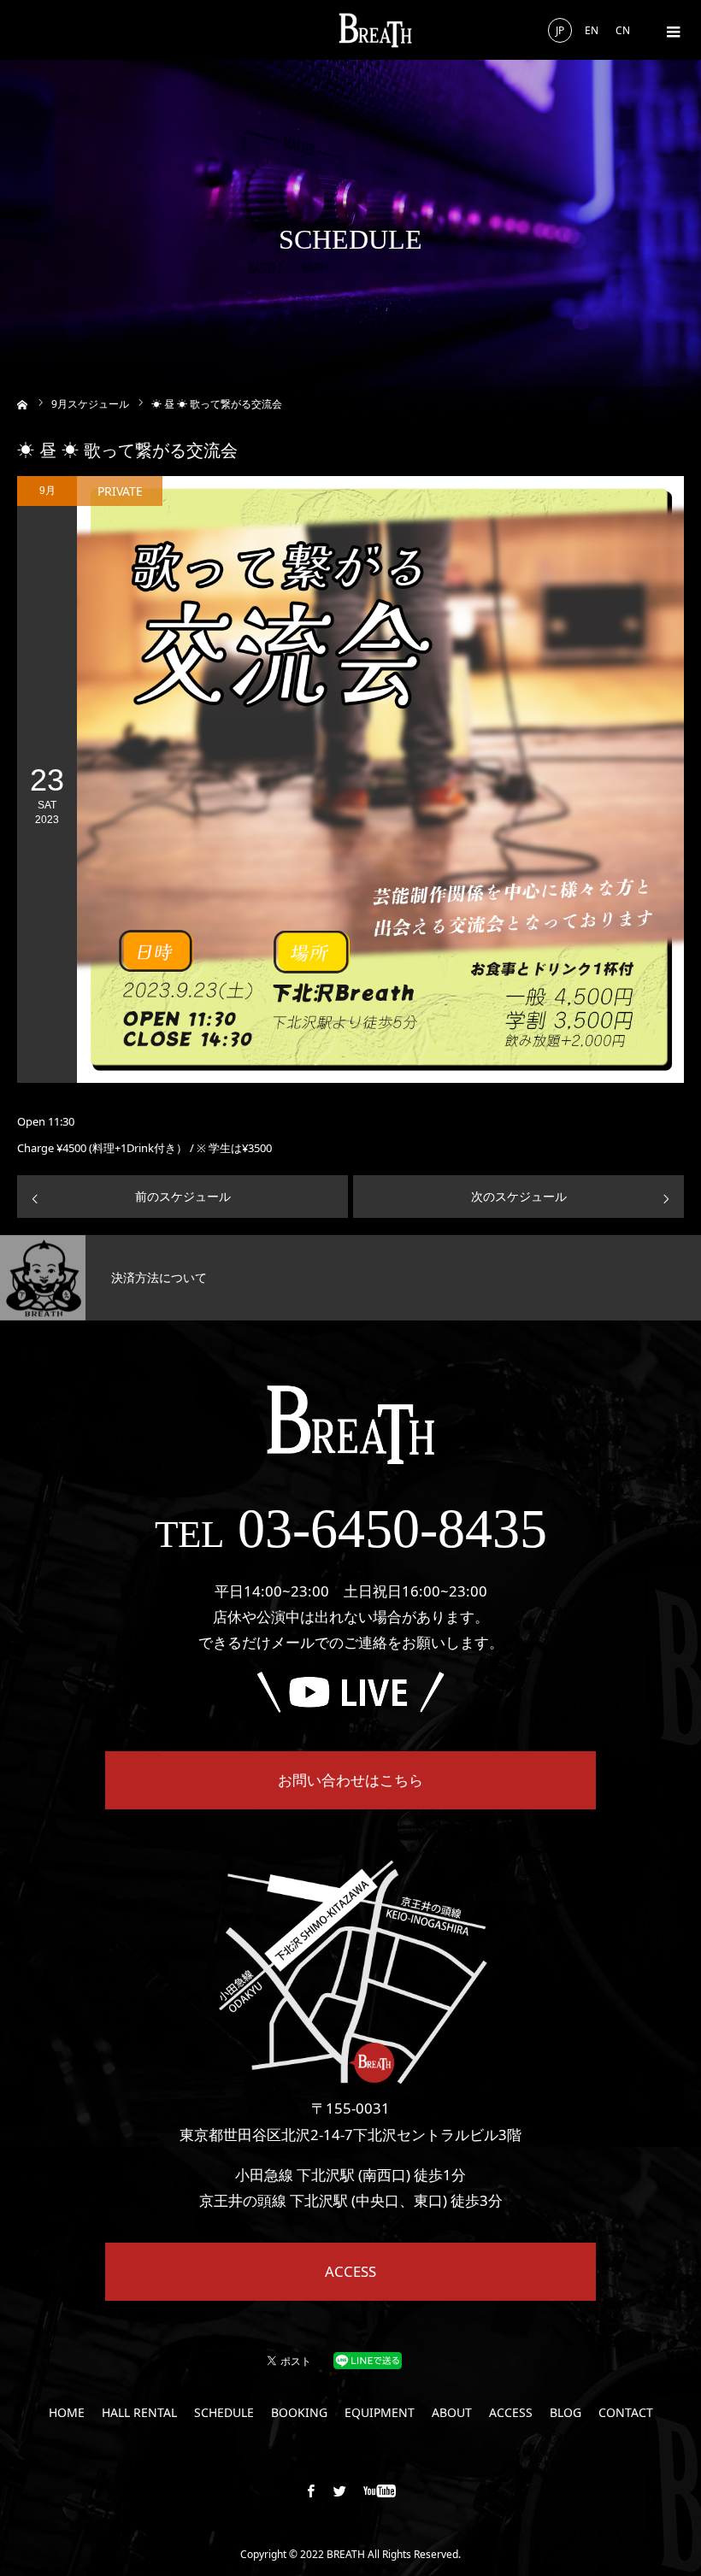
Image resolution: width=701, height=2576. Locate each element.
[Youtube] (380, 2491)
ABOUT (452, 2413)
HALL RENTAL (139, 2413)
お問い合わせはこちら (350, 1780)
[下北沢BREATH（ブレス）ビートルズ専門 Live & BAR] (375, 30)
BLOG (566, 2413)
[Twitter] (340, 2491)
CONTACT (626, 2413)
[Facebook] (311, 2491)
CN (623, 30)
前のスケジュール (183, 1196)
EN (592, 30)
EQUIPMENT (380, 2413)
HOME (67, 2413)
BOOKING (299, 2413)
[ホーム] (23, 403)
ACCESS (350, 2271)
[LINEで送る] (368, 2359)
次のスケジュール (519, 1196)
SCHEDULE (224, 2413)
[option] (175, 1278)
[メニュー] (671, 30)
